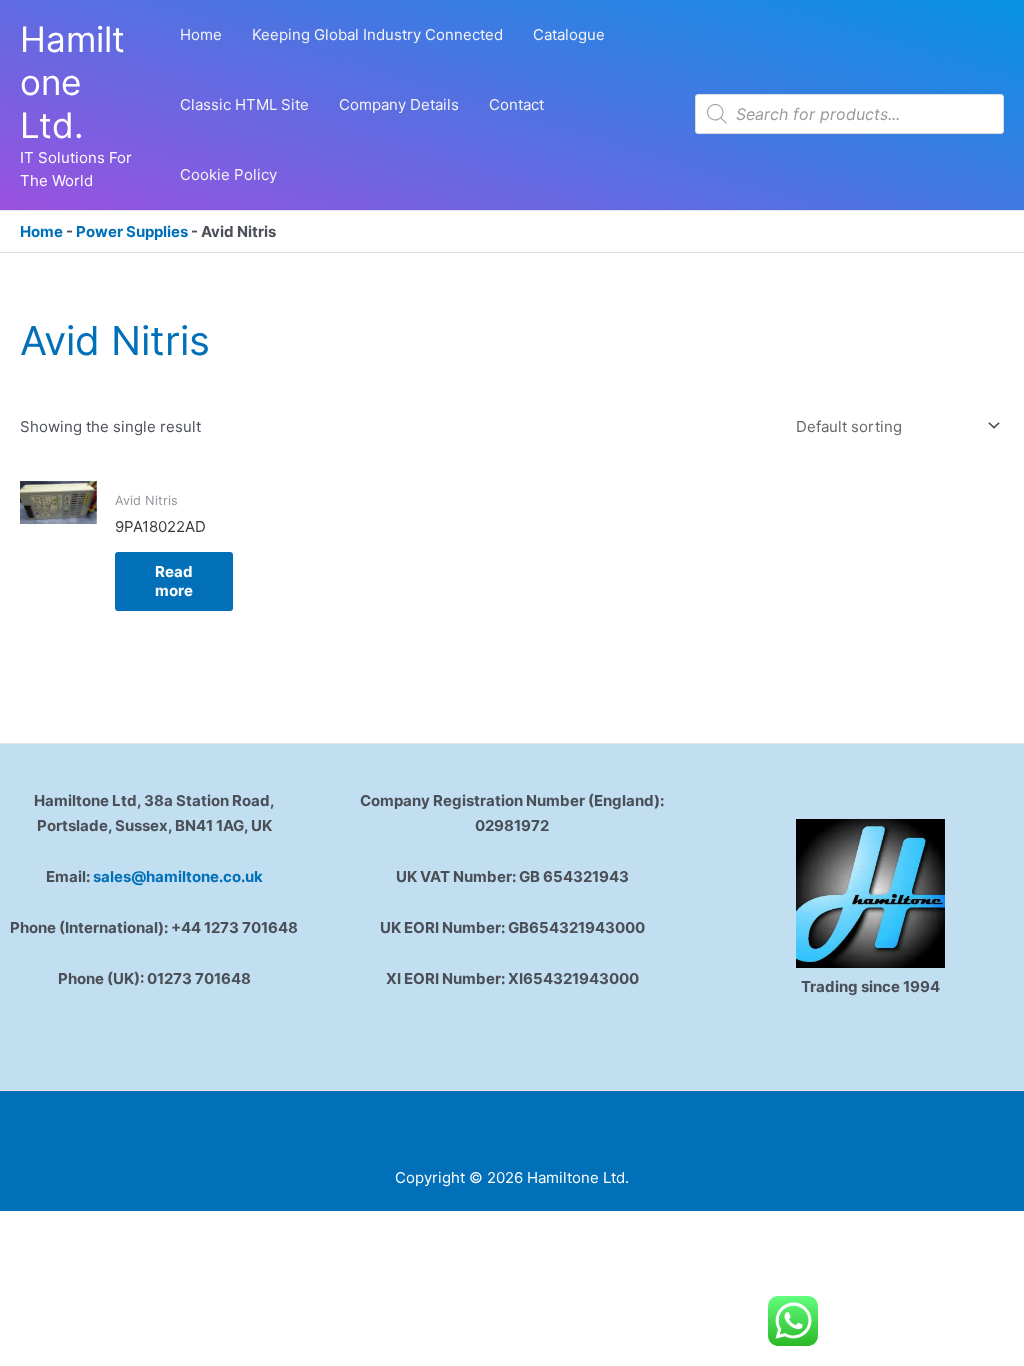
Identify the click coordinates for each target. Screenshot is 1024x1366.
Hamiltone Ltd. (72, 82)
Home (41, 231)
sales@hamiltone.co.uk (178, 876)
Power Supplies (132, 231)
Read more (174, 581)
